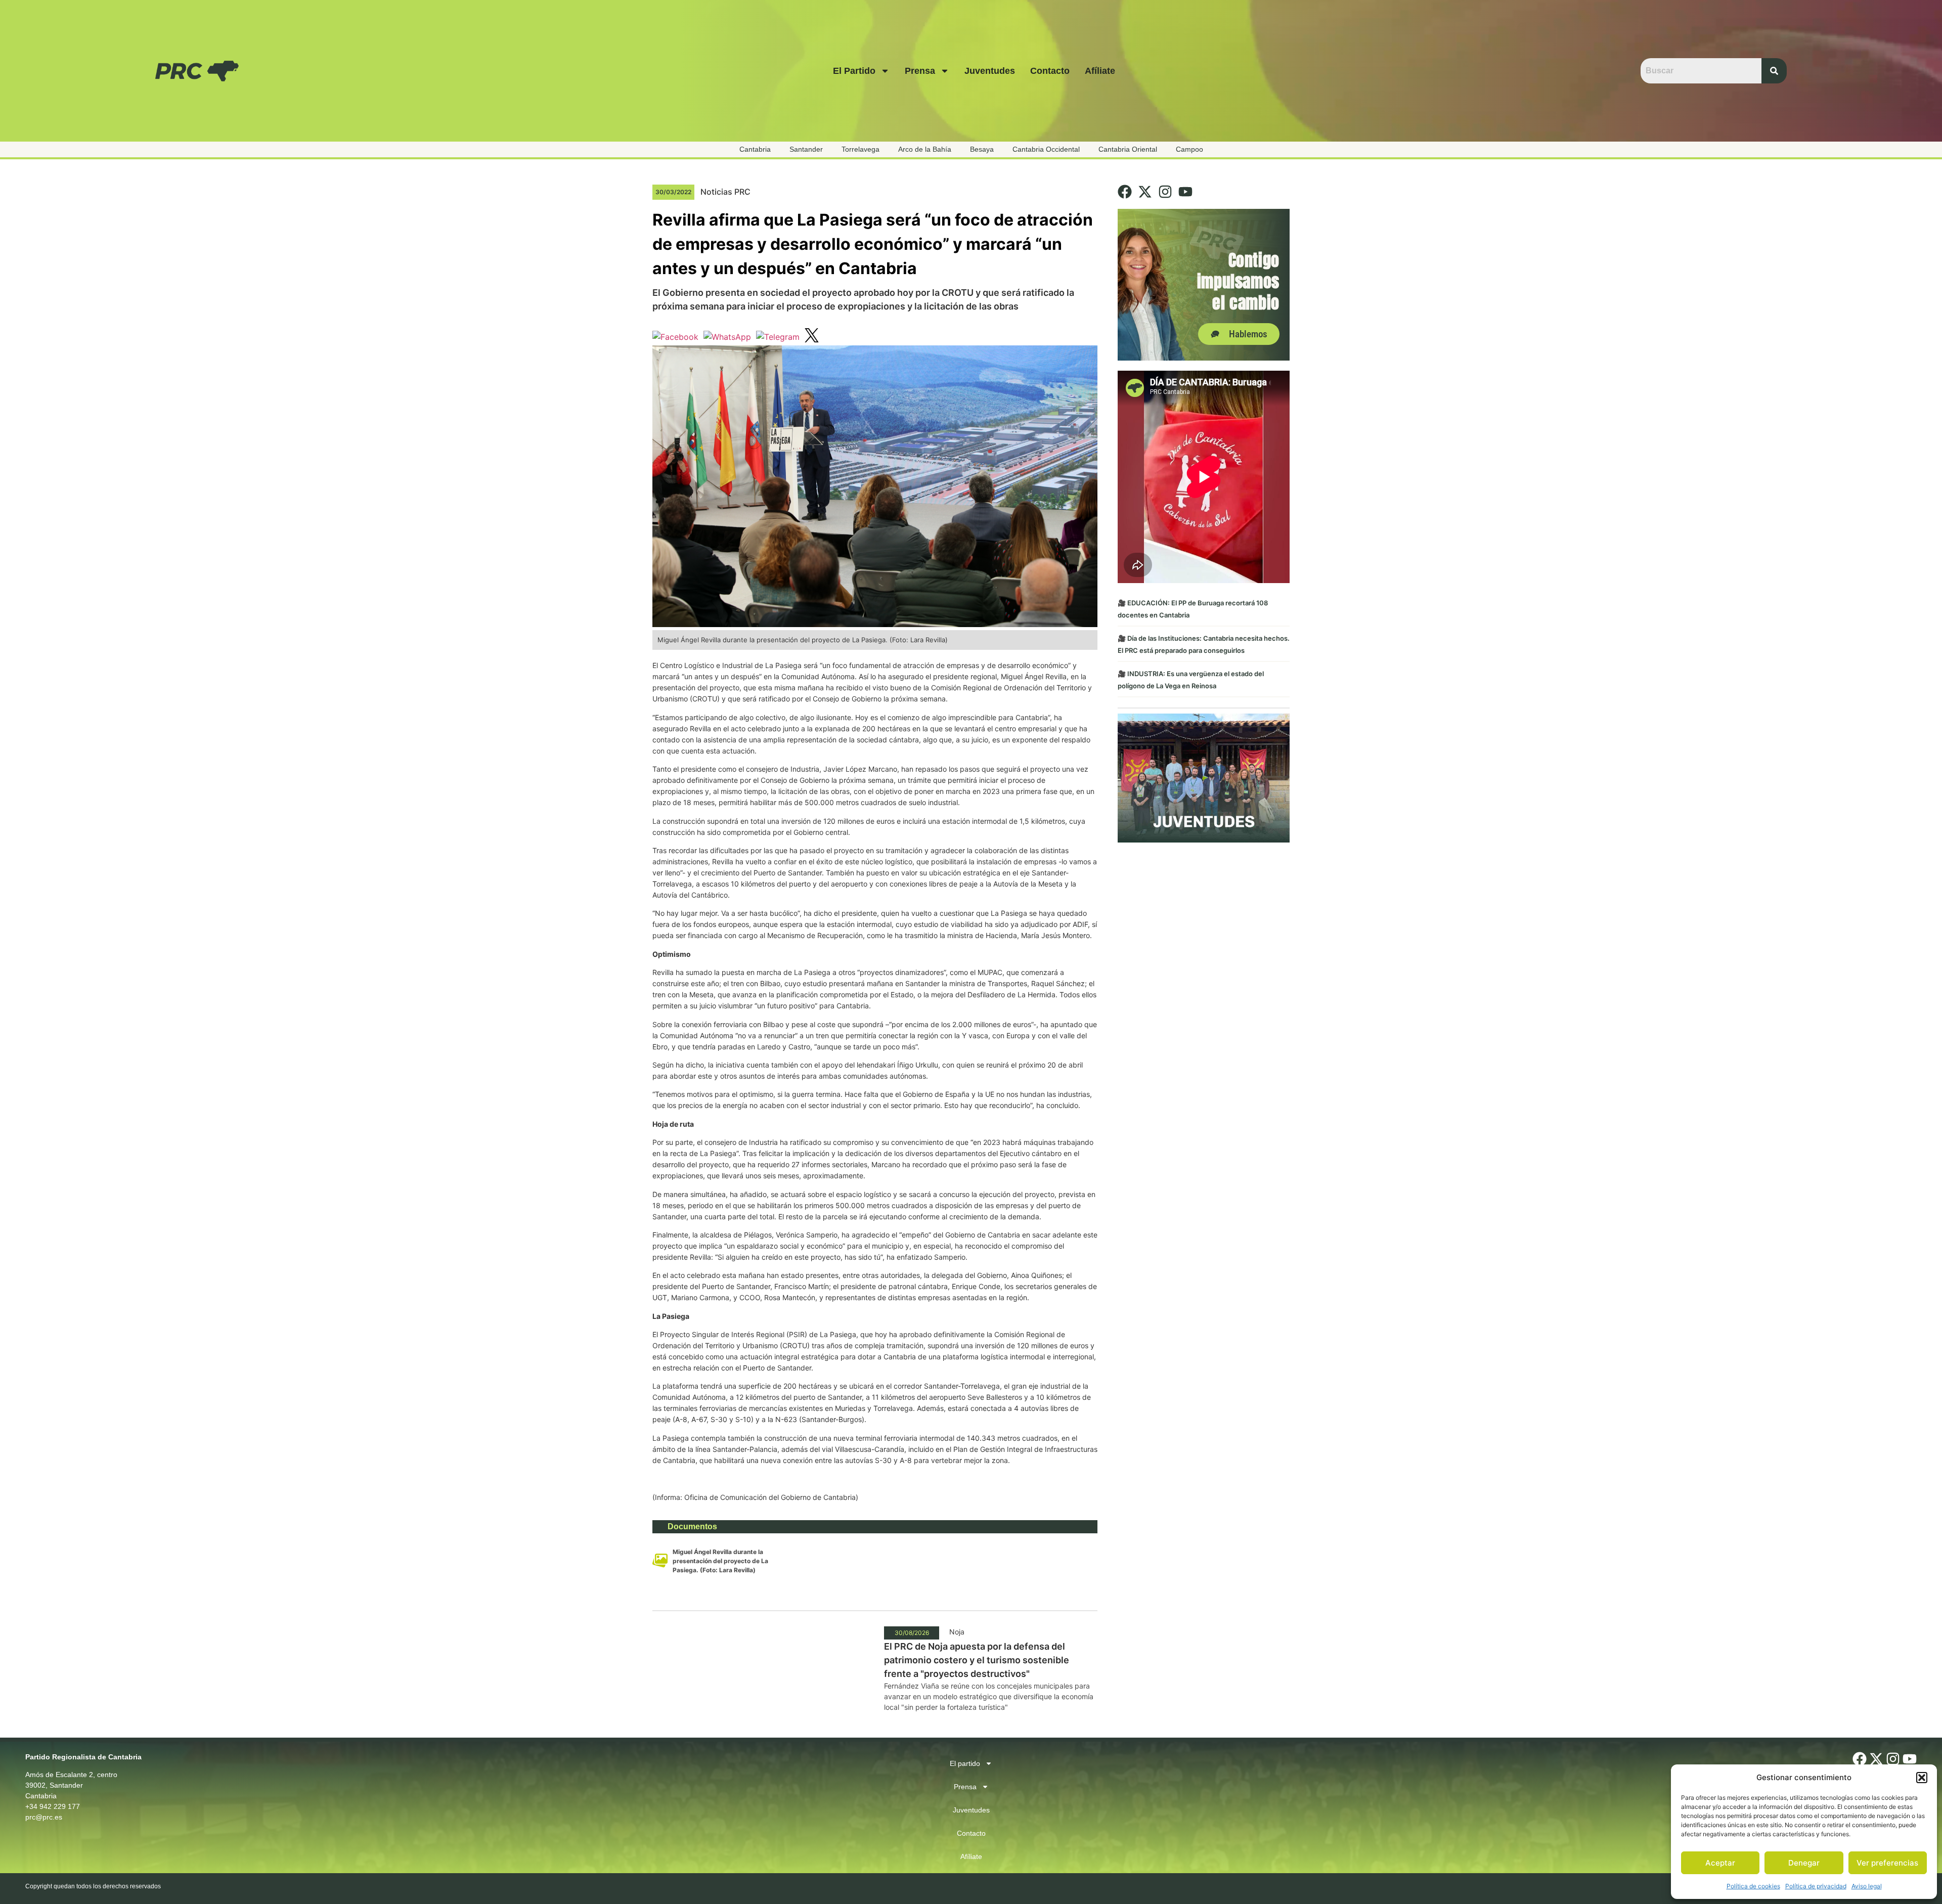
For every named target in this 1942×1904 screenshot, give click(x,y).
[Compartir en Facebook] (675, 337)
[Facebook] (1125, 192)
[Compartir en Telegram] (778, 337)
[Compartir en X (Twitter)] (812, 337)
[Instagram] (1165, 192)
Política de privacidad (1816, 1886)
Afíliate (1100, 71)
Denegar (1804, 1863)
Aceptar (1720, 1863)
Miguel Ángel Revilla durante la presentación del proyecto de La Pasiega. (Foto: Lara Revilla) (720, 1561)
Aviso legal (1867, 1886)
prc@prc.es (44, 1817)
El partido (854, 71)
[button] (1922, 1778)
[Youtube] (1185, 192)
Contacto (1050, 71)
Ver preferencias (1887, 1863)
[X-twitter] (1145, 192)
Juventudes (990, 71)
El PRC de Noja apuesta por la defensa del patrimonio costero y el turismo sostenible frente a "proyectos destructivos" (977, 1660)
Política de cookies (1753, 1886)
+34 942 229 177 (53, 1806)
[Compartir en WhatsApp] (727, 337)
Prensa (920, 71)
